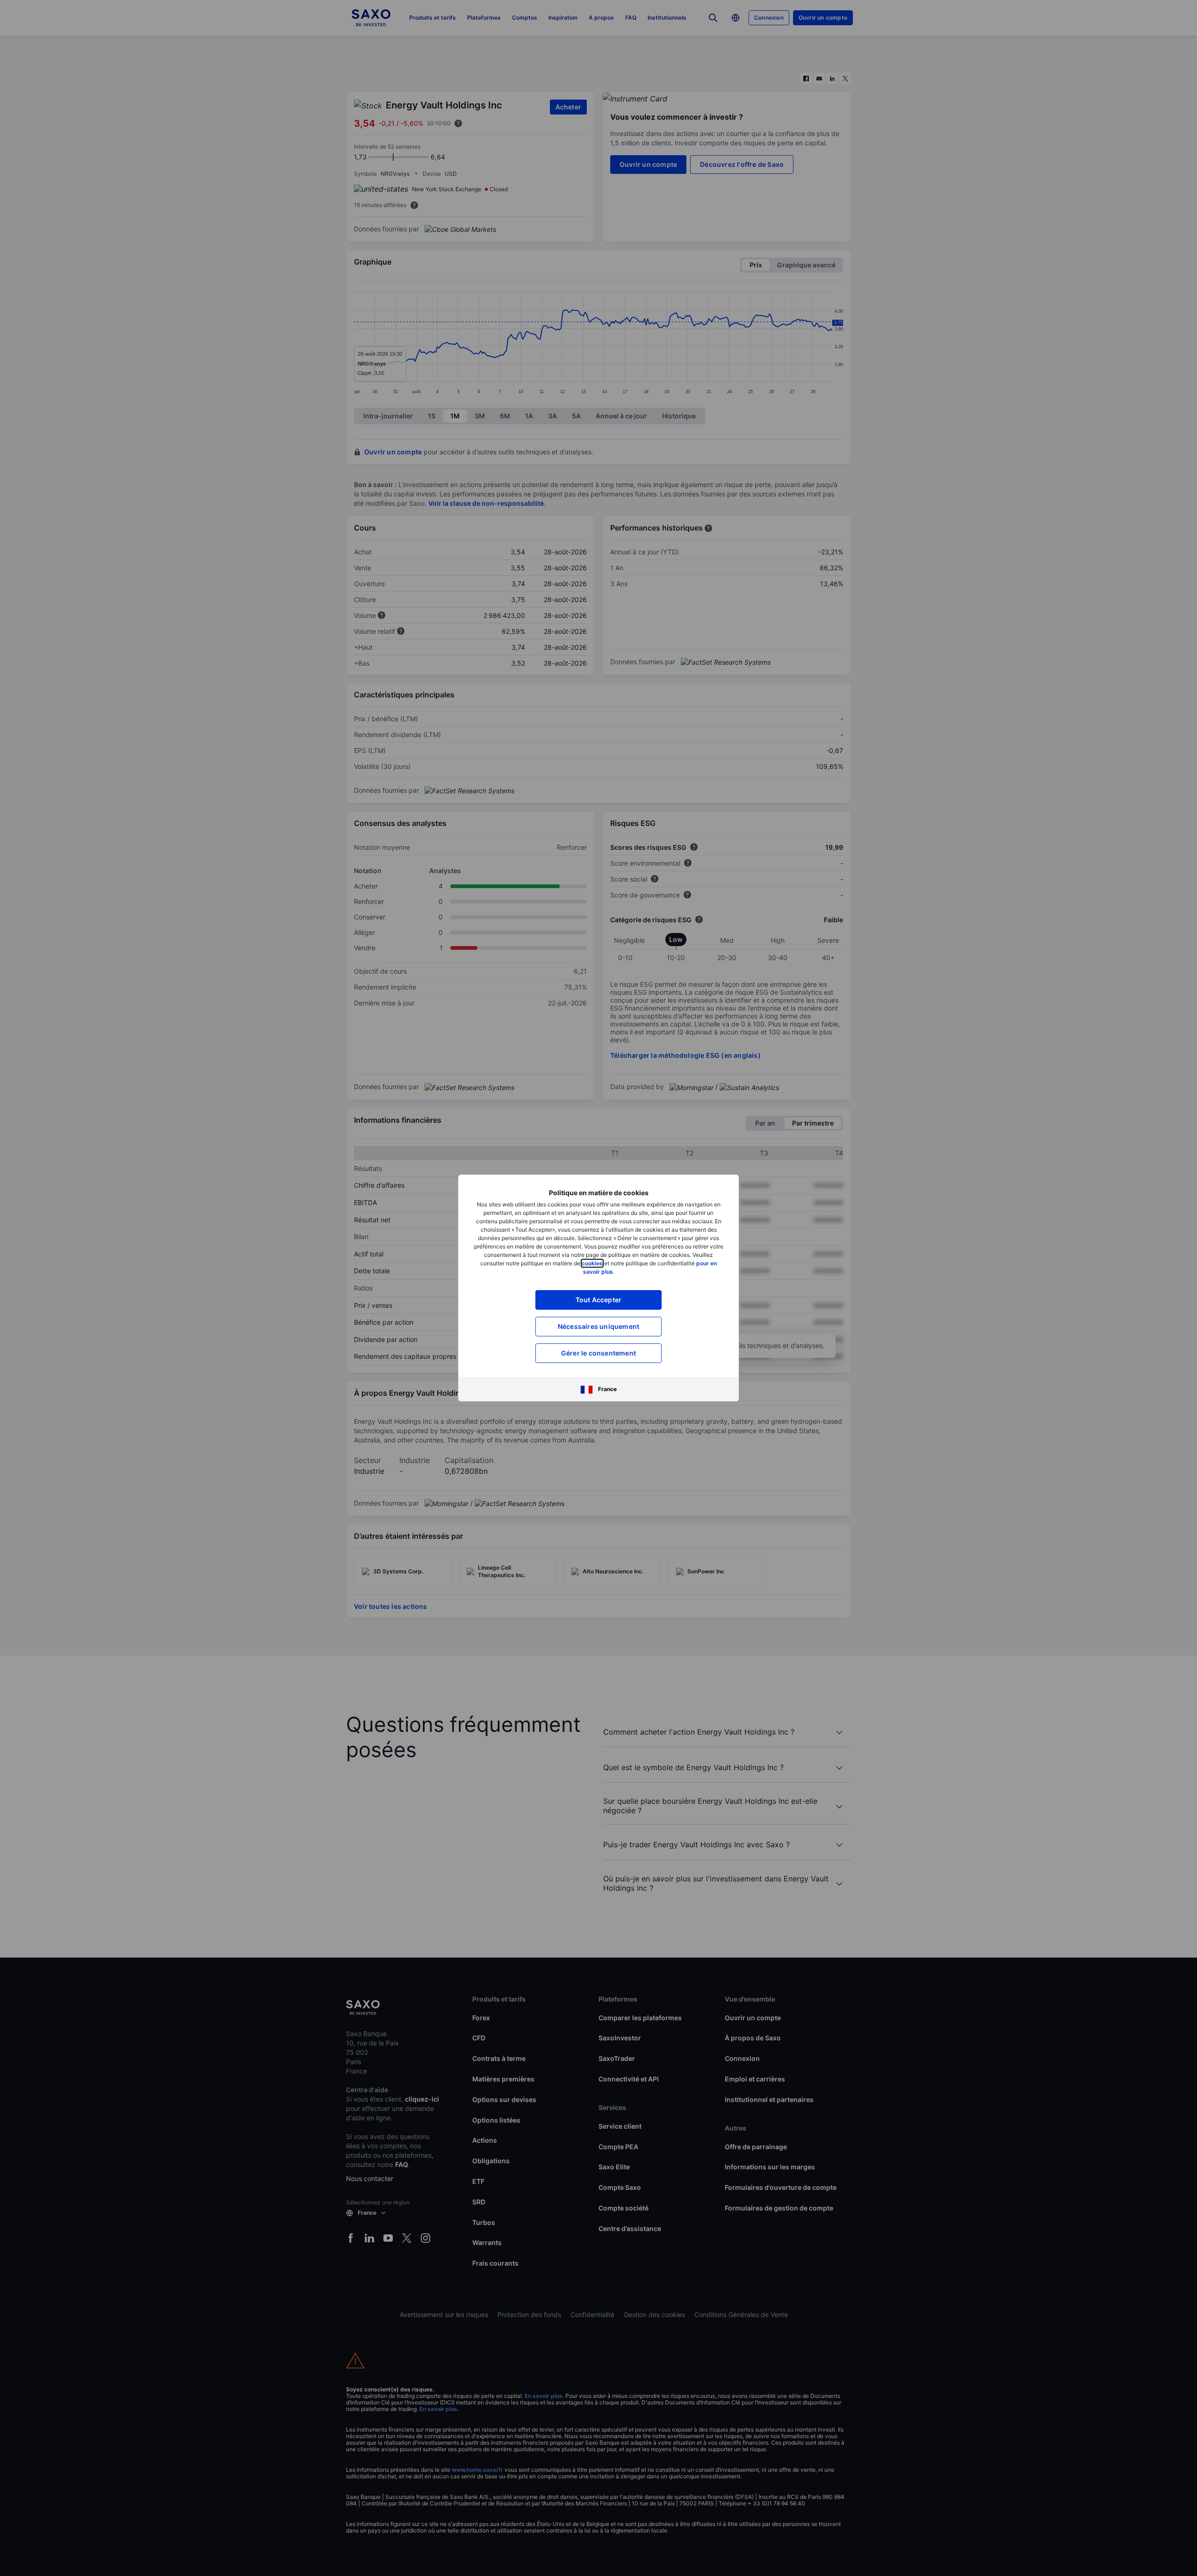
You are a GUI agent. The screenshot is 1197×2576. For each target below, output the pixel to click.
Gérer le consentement (598, 1353)
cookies (592, 1263)
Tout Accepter (599, 1300)
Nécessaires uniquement (598, 1326)
